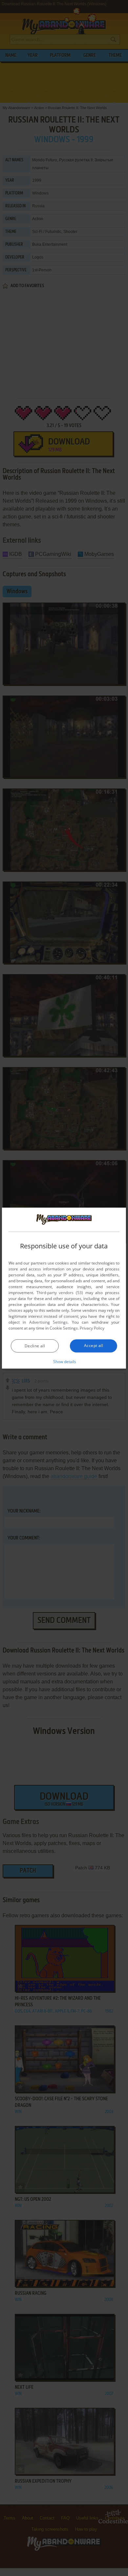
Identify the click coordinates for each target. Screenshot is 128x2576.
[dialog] (64, 1288)
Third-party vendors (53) (60, 1293)
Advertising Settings (48, 1322)
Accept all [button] (94, 1345)
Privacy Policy (92, 1328)
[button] (64, 1361)
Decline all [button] (35, 1346)
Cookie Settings (64, 1328)
